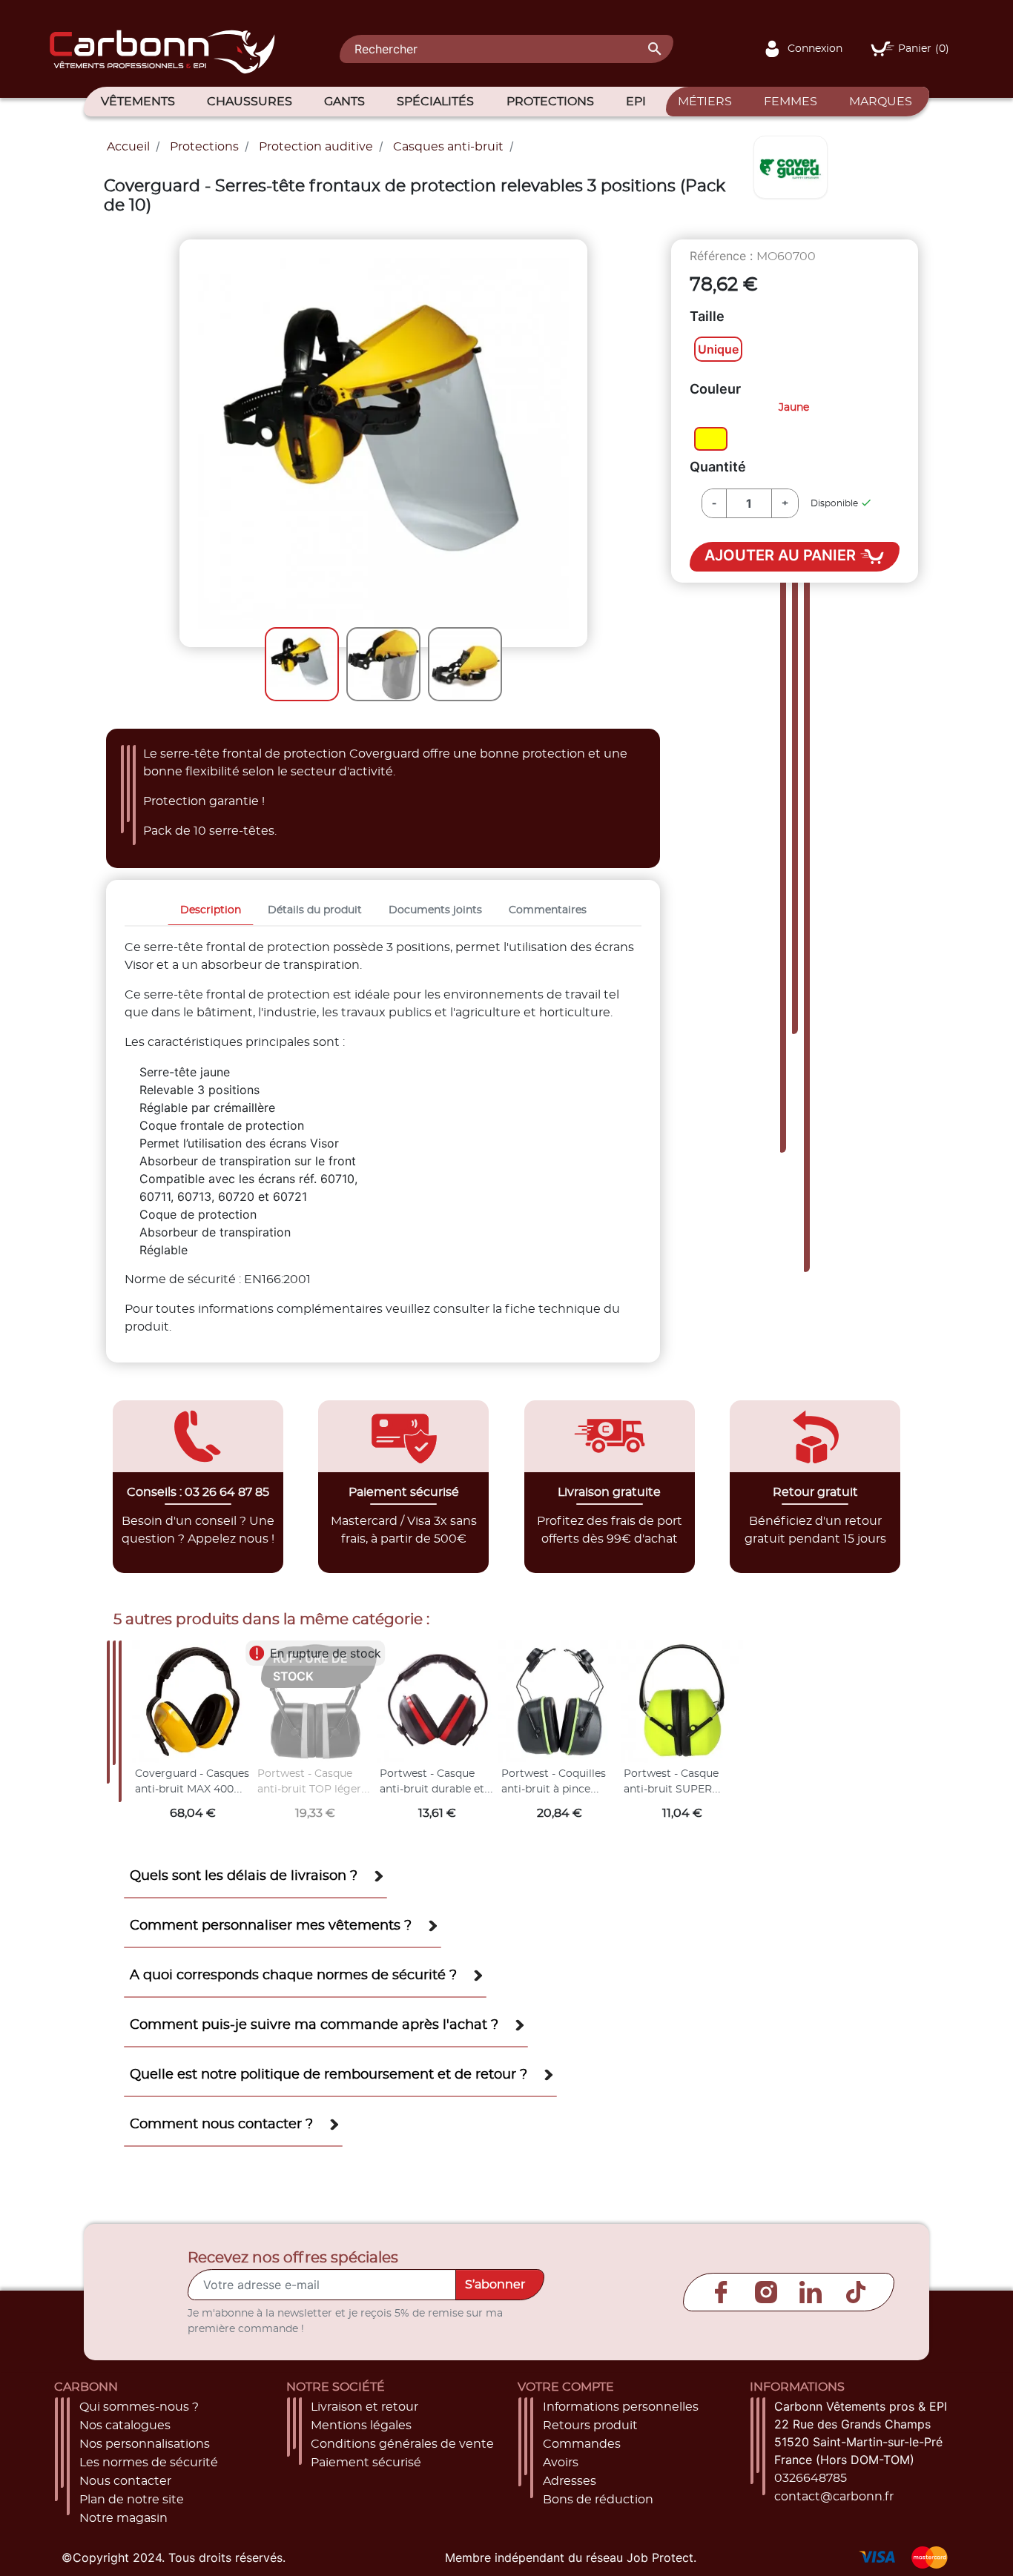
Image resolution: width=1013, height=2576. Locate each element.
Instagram (766, 2292)
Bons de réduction (598, 2500)
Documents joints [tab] (435, 910)
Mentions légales (361, 2426)
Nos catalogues (125, 2426)
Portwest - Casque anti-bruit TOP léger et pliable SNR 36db (309, 1790)
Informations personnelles (621, 2407)
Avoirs (561, 2463)
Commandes (582, 2444)
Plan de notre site (132, 2500)
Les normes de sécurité (149, 2463)
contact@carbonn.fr (834, 2497)
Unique (718, 349)
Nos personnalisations (145, 2444)
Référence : (721, 256)
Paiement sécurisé (366, 2463)
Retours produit (590, 2426)
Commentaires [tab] (548, 910)
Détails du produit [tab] (315, 910)
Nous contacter (125, 2481)
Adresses (570, 2481)
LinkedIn (811, 2292)
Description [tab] (211, 910)
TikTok (856, 2292)
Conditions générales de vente (402, 2444)
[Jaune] (711, 440)
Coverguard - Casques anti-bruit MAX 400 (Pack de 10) (192, 1790)
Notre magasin (123, 2518)
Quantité (718, 467)
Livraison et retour (364, 2407)
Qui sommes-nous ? (139, 2407)
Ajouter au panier (782, 556)
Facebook (721, 2292)
